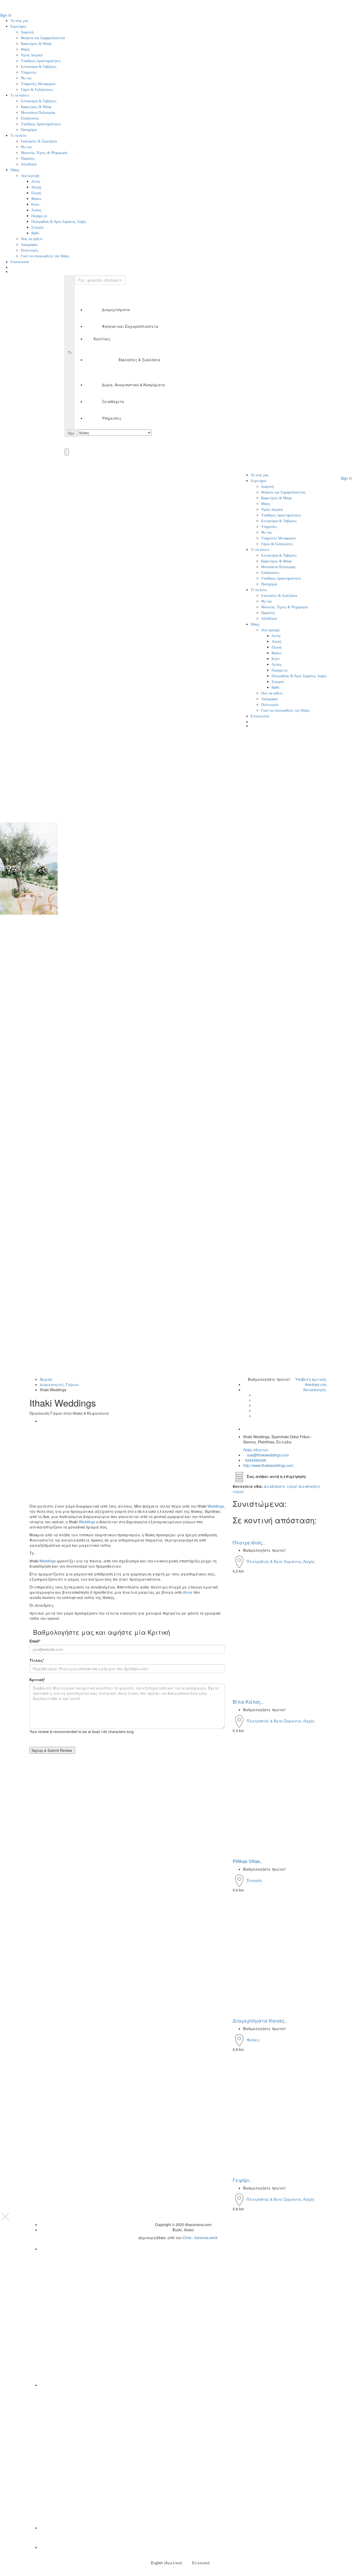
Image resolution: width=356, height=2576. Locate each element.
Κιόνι (35, 204)
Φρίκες (36, 199)
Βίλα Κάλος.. (248, 1702)
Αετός (36, 182)
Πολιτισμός (30, 250)
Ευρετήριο (18, 26)
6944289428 (255, 1460)
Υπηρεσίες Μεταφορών (38, 84)
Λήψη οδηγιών (256, 1450)
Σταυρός (38, 227)
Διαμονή (27, 32)
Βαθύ (35, 233)
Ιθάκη (25, 49)
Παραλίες (28, 159)
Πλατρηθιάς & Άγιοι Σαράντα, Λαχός (59, 222)
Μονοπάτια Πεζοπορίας (38, 113)
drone (188, 1592)
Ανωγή (36, 187)
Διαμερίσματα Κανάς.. (260, 2020)
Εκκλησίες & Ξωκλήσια (39, 141)
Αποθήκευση (315, 1384)
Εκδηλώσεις (30, 118)
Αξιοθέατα (29, 164)
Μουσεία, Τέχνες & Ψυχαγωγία (44, 153)
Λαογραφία (29, 245)
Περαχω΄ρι (39, 216)
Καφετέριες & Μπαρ (36, 44)
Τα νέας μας (19, 21)
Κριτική (37, 1680)
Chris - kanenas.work (200, 2238)
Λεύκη (36, 210)
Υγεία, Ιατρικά (32, 55)
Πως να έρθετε (32, 239)
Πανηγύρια (29, 130)
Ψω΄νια (26, 78)
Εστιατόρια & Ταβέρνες (39, 67)
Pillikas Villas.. (248, 1861)
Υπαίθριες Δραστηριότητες (41, 61)
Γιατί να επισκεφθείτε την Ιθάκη (45, 256)
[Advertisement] (127, 1465)
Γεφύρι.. (242, 2180)
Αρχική (46, 1379)
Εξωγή (36, 193)
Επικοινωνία (20, 262)
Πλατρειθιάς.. (249, 1542)
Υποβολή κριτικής (310, 1379)
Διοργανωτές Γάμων (59, 1384)
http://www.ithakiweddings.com (268, 1465)
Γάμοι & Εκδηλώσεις (37, 90)
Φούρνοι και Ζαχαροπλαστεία (43, 38)
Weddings (216, 1506)
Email (35, 1641)
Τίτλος (37, 1660)
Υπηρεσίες (29, 72)
